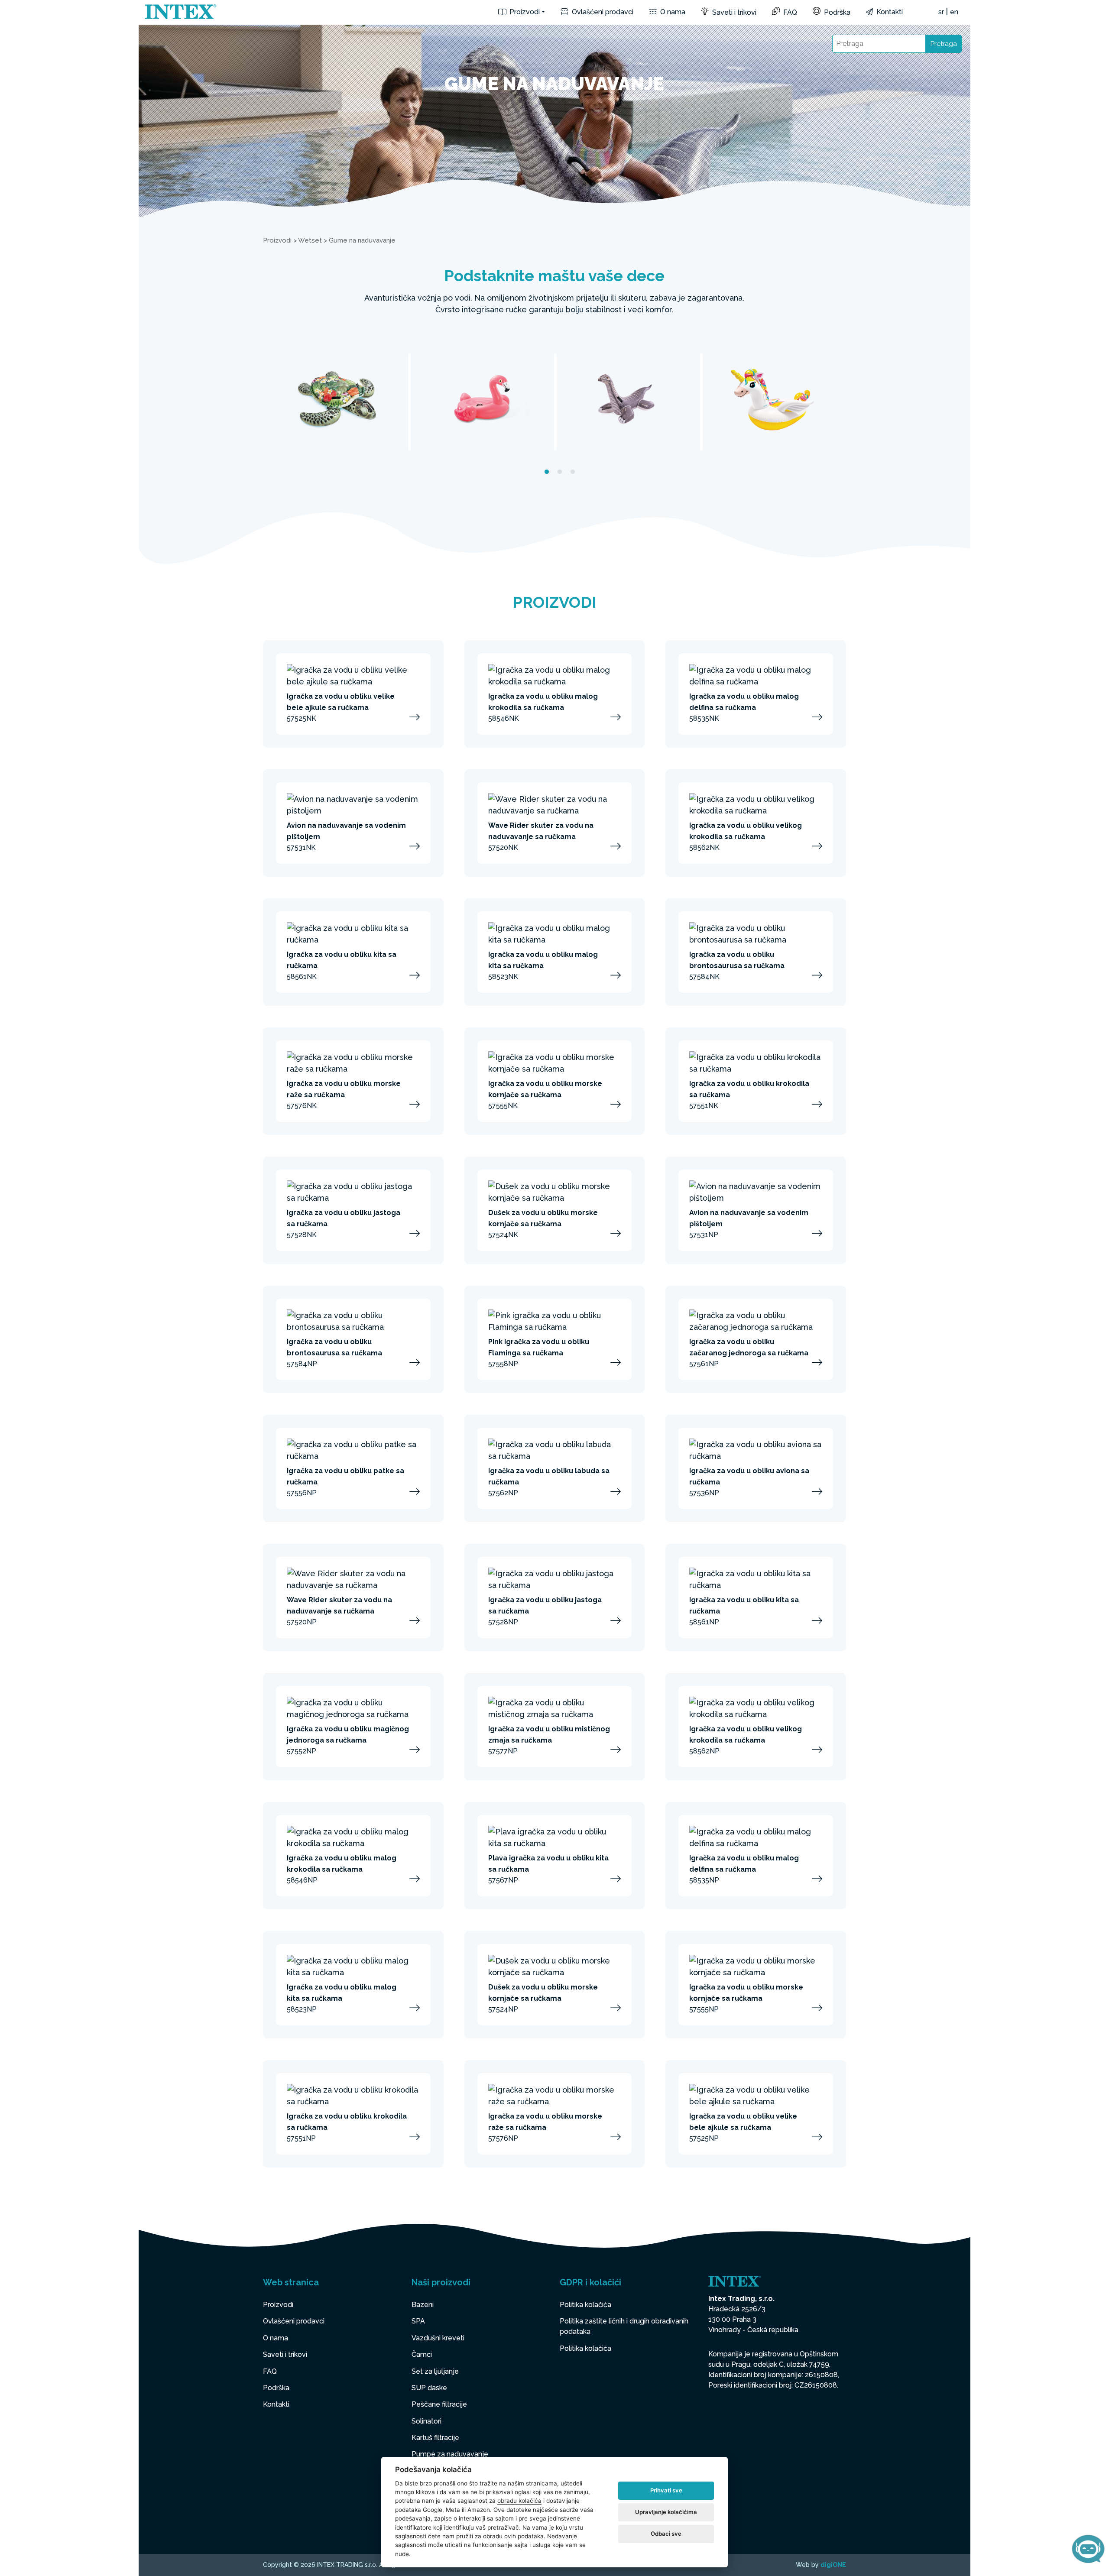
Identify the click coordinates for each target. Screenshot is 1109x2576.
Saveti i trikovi (733, 12)
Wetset (310, 240)
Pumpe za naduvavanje (450, 2454)
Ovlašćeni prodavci (602, 12)
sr (941, 12)
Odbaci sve (666, 2534)
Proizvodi (524, 12)
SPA (418, 2321)
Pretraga (944, 44)
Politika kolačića (585, 2305)
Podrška (836, 12)
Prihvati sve (666, 2490)
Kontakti (889, 12)
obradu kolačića (519, 2501)
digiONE (833, 2565)
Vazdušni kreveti (438, 2338)
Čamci (422, 2354)
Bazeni (423, 2305)
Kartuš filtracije (435, 2438)
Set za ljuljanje (435, 2371)
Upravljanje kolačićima (666, 2512)
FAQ (789, 12)
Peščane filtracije (439, 2404)
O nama (672, 12)
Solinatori (426, 2421)
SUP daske (429, 2388)
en (954, 12)
